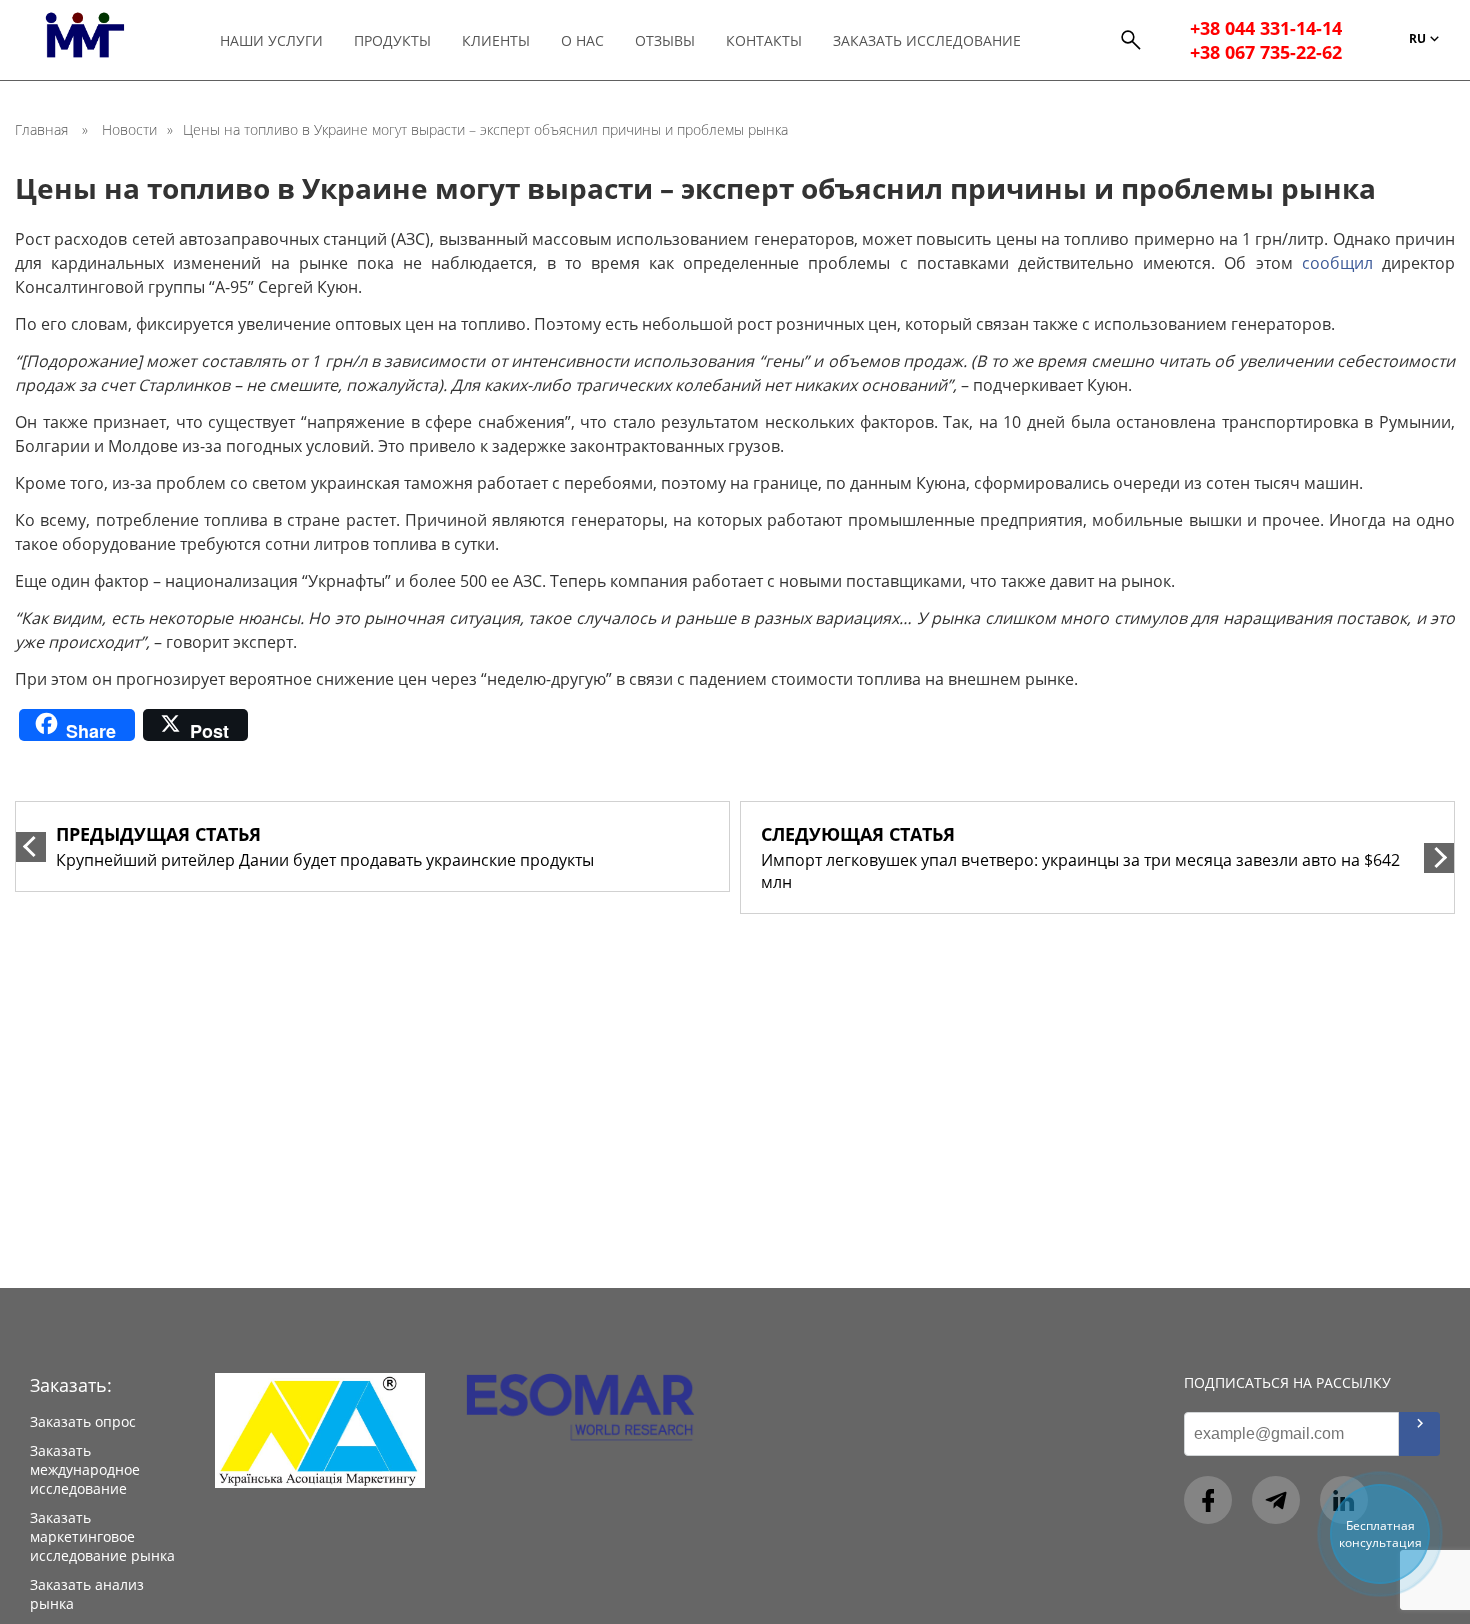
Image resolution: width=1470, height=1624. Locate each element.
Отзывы (665, 40)
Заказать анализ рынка (87, 1594)
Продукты (392, 40)
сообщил (1337, 263)
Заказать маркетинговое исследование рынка (102, 1536)
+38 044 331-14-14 (1266, 28)
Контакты (764, 40)
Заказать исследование (927, 40)
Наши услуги (271, 40)
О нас (582, 40)
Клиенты (496, 40)
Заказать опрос (83, 1421)
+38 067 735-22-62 (1266, 52)
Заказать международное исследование (85, 1469)
